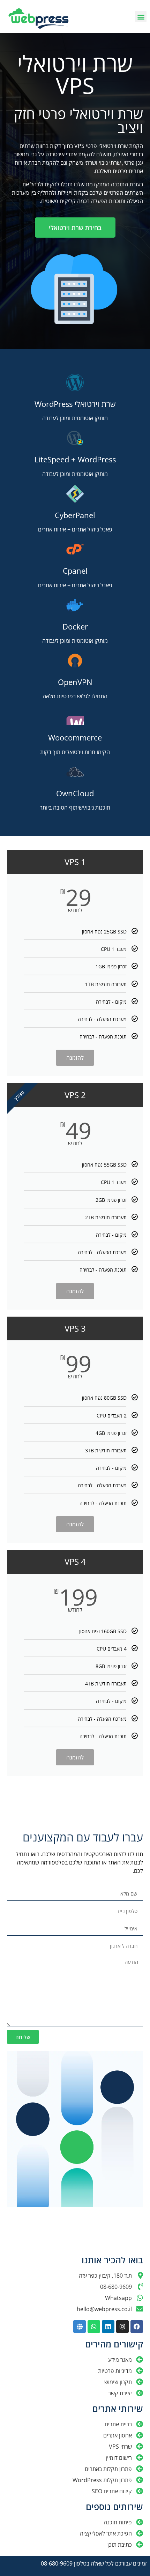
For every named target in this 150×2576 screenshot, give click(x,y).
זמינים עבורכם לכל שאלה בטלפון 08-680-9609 (94, 2563)
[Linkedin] (108, 2326)
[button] (141, 17)
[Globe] (80, 2326)
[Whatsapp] (94, 2326)
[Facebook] (137, 2326)
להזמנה (75, 1058)
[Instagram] (122, 2326)
